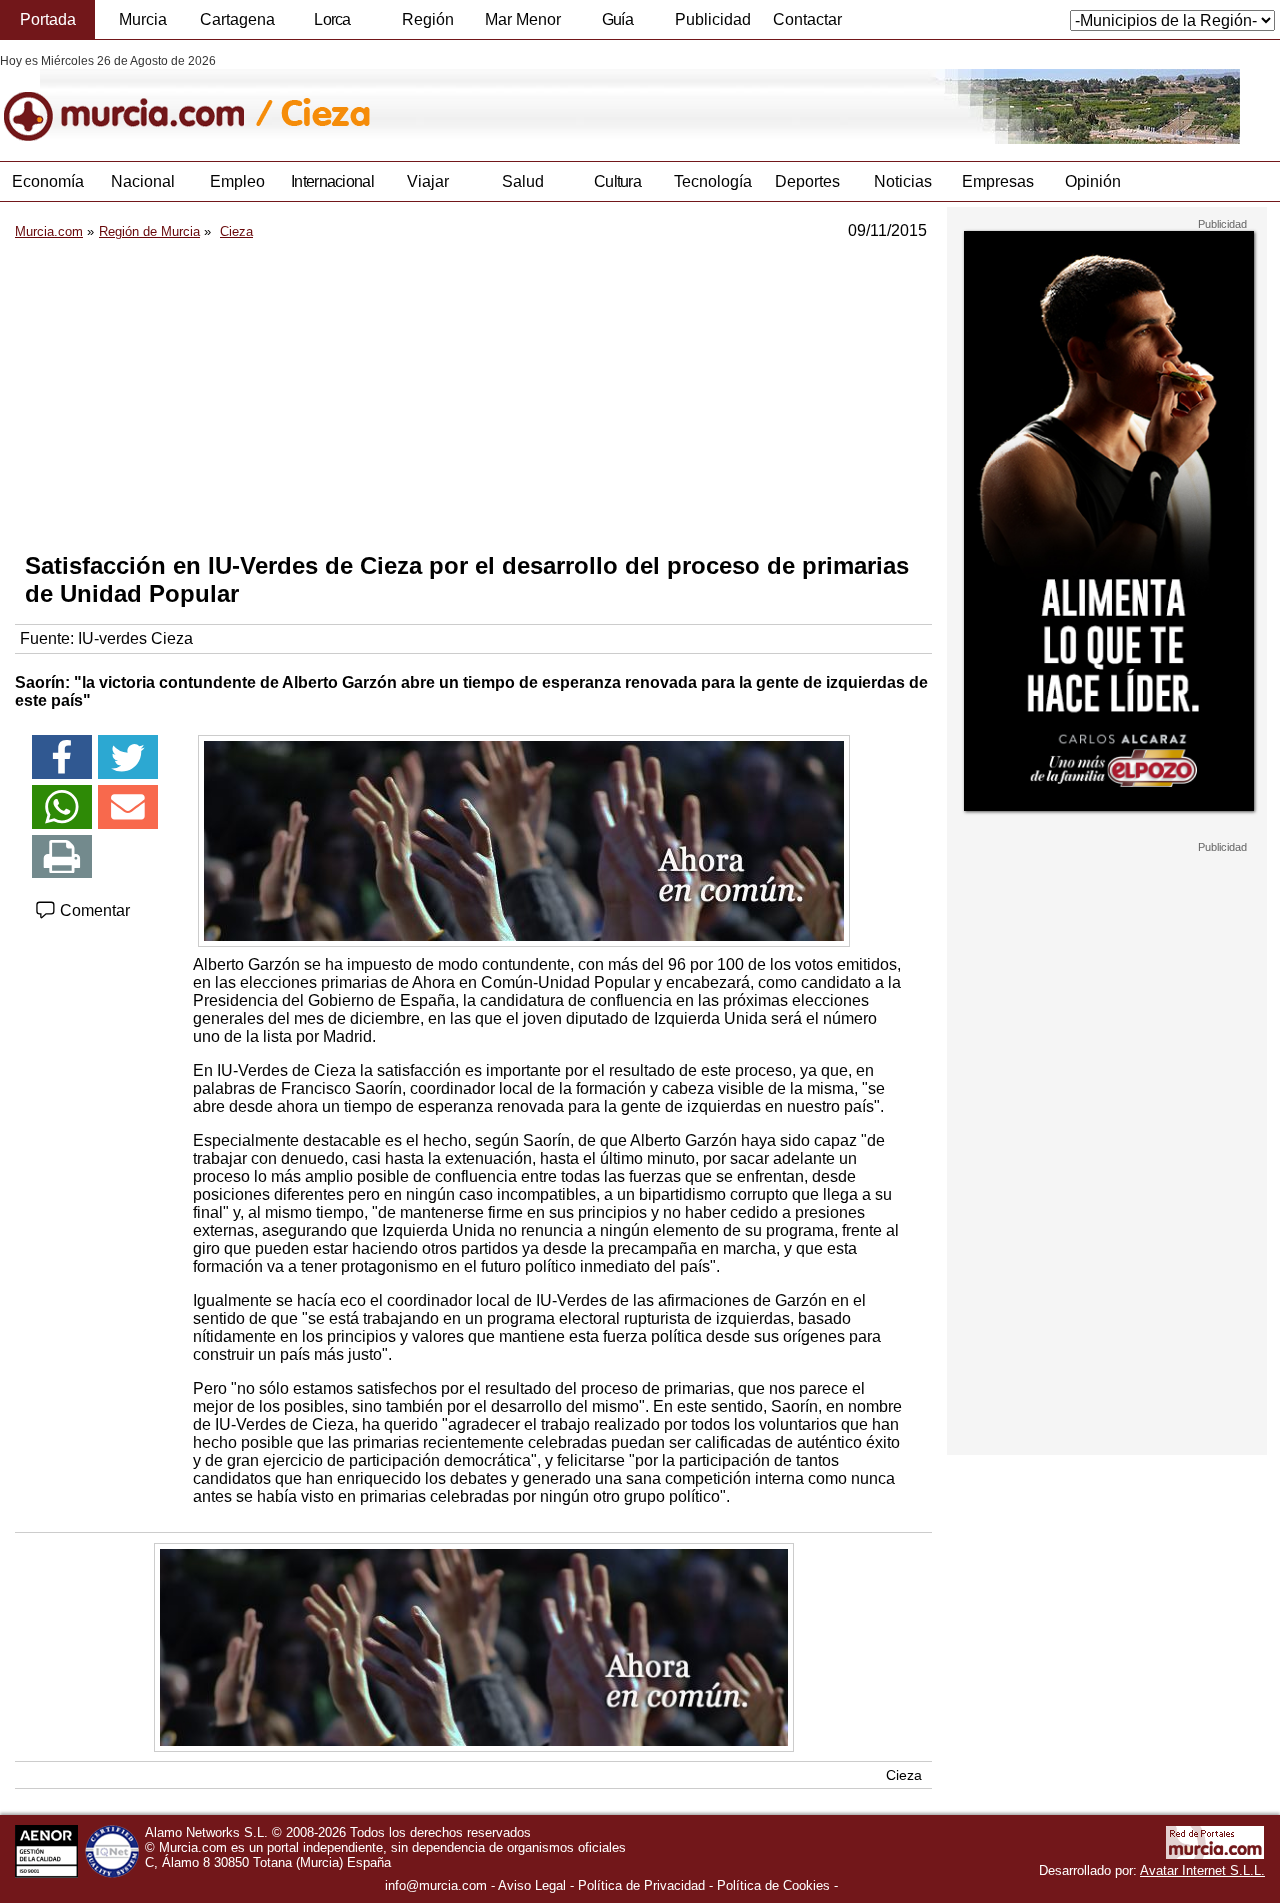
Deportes (807, 181)
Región (428, 19)
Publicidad (713, 19)
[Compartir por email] (128, 807)
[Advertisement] (473, 396)
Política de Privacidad (641, 1885)
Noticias (903, 181)
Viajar (428, 181)
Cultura (617, 181)
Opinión (1093, 181)
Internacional (332, 181)
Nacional (143, 181)
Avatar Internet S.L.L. (1202, 1870)
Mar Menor (523, 19)
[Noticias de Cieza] (487, 99)
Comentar (93, 910)
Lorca (332, 19)
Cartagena (237, 19)
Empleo (237, 181)
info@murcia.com (436, 1885)
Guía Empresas (617, 25)
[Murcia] (137, 99)
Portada (48, 19)
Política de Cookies (773, 1885)
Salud (523, 181)
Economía (48, 181)
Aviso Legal (532, 1885)
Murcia (143, 19)
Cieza (904, 1775)
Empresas (998, 181)
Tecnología (713, 181)
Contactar (807, 19)
